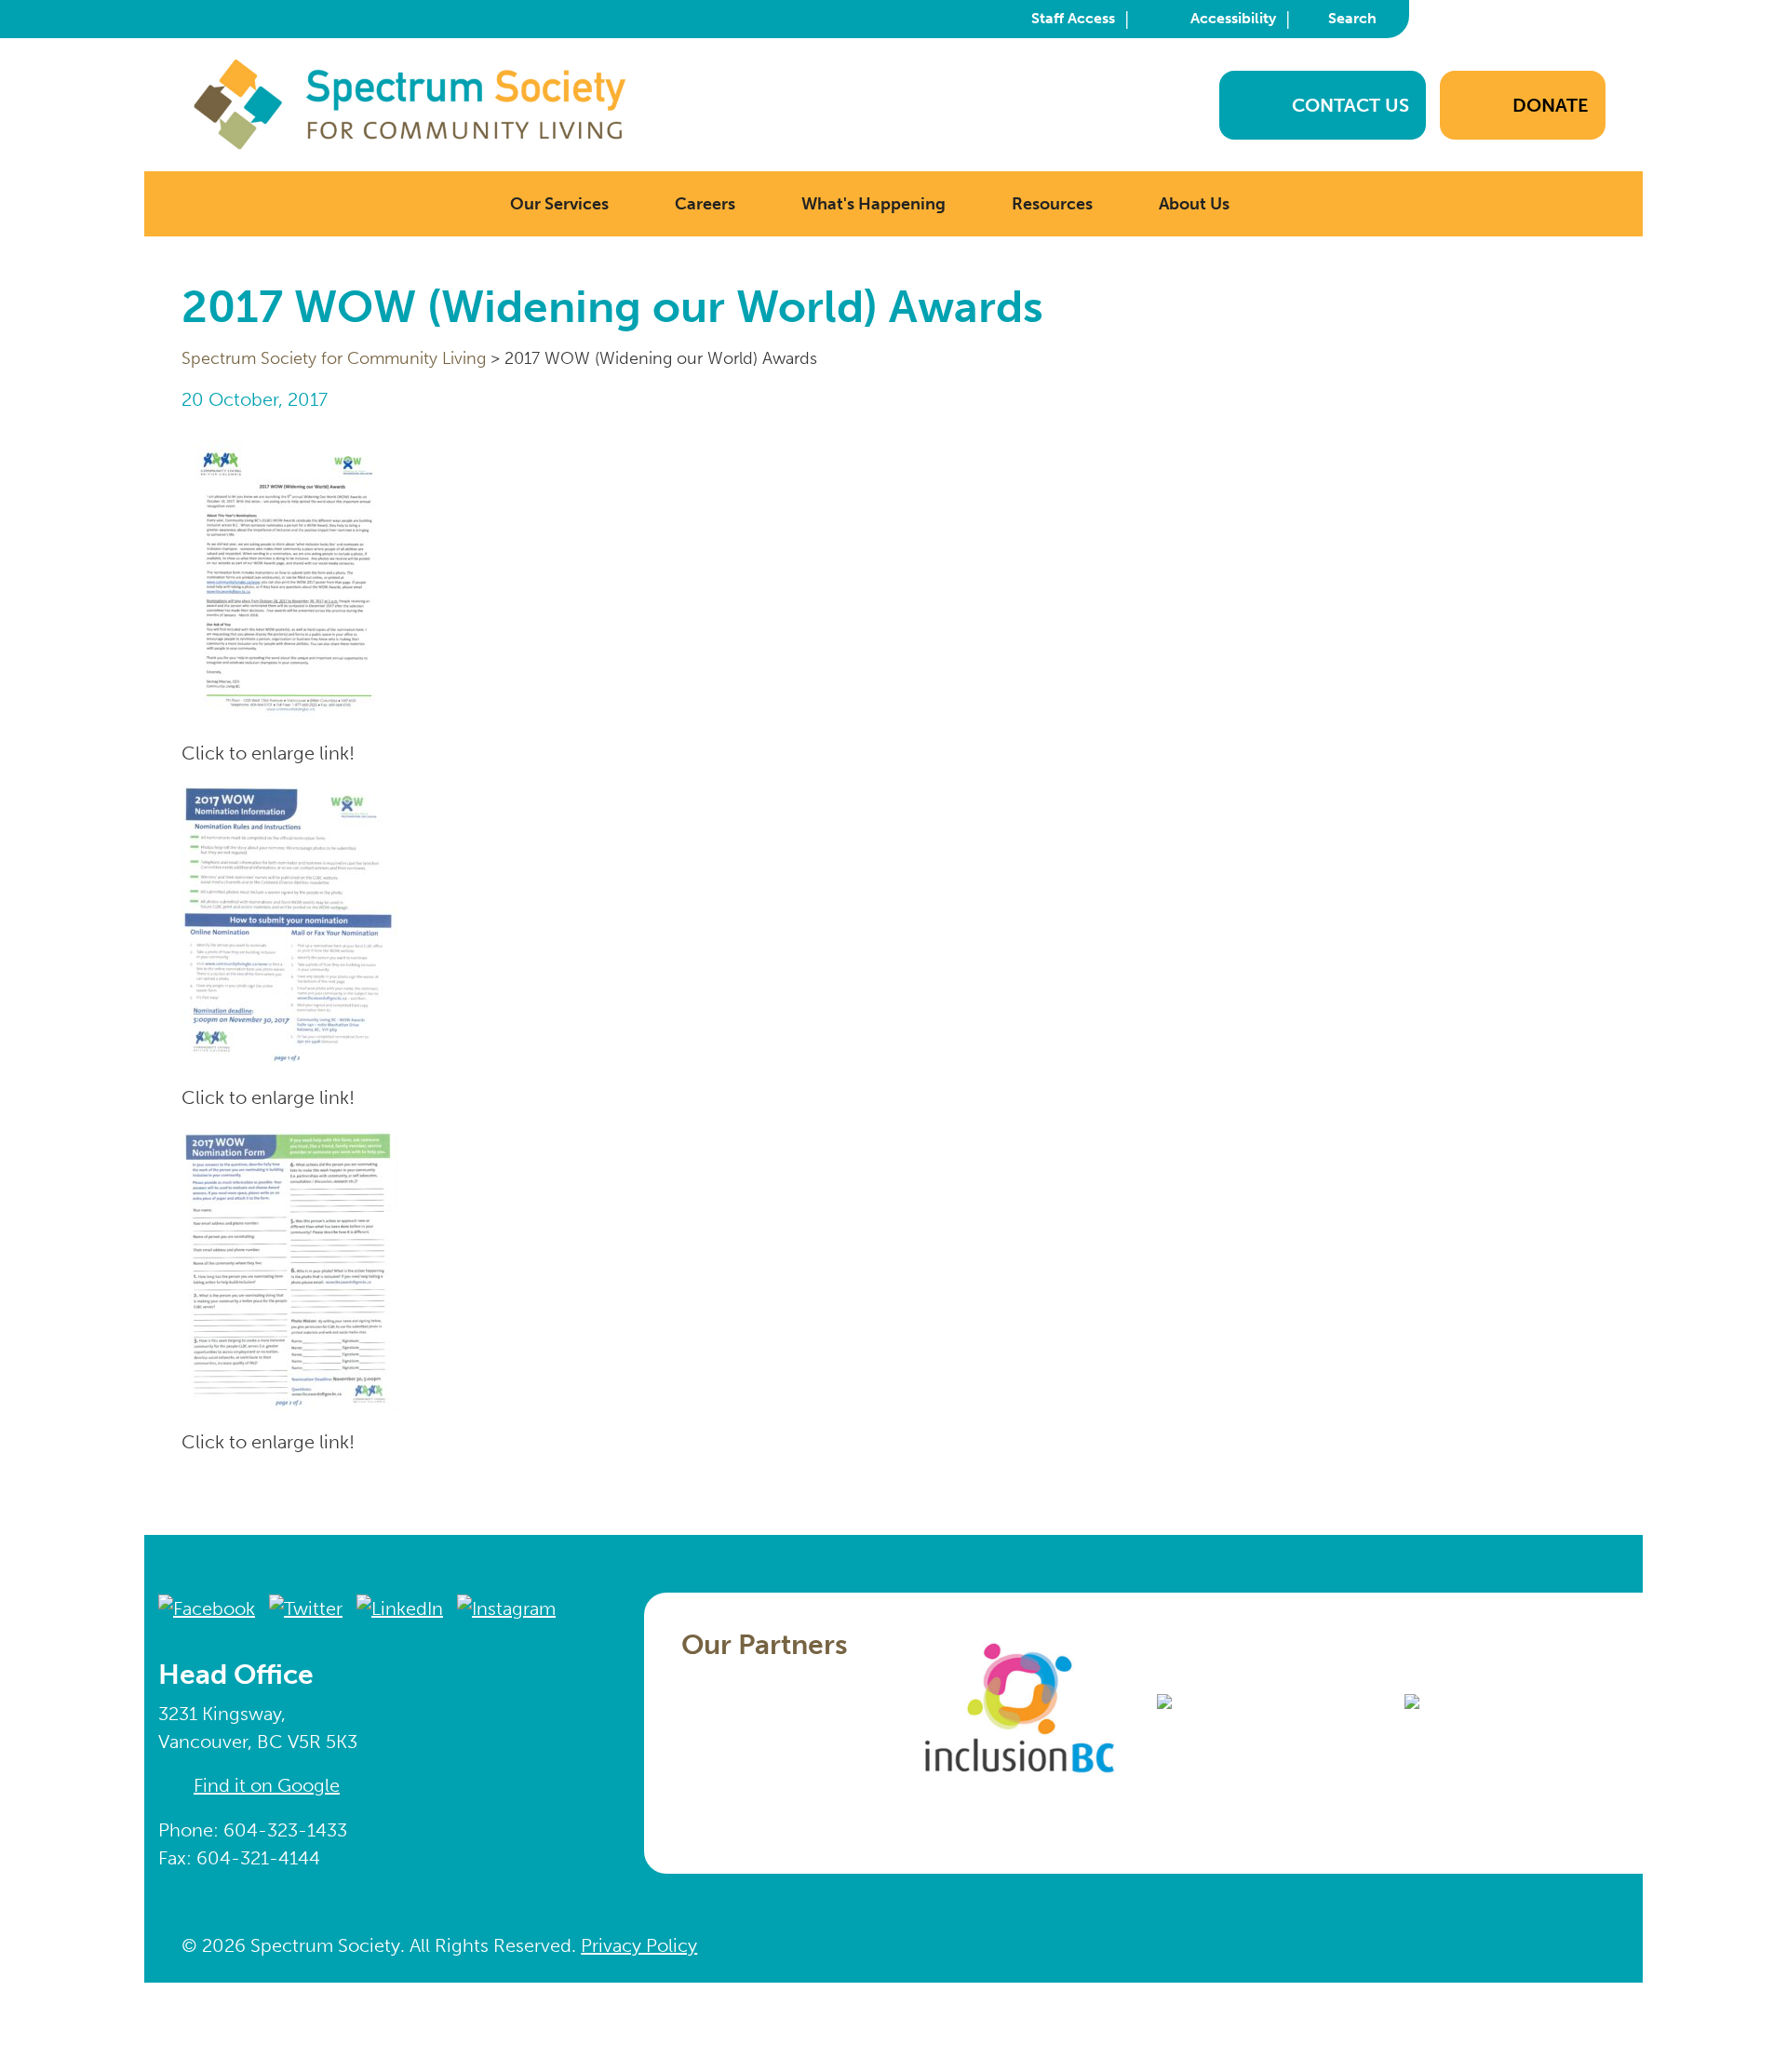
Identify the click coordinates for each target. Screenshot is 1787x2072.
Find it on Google (267, 1785)
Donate (1551, 105)
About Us (1194, 204)
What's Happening (873, 204)
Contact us (1350, 105)
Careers (705, 204)
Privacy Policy (639, 1945)
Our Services (559, 204)
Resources (1052, 204)
